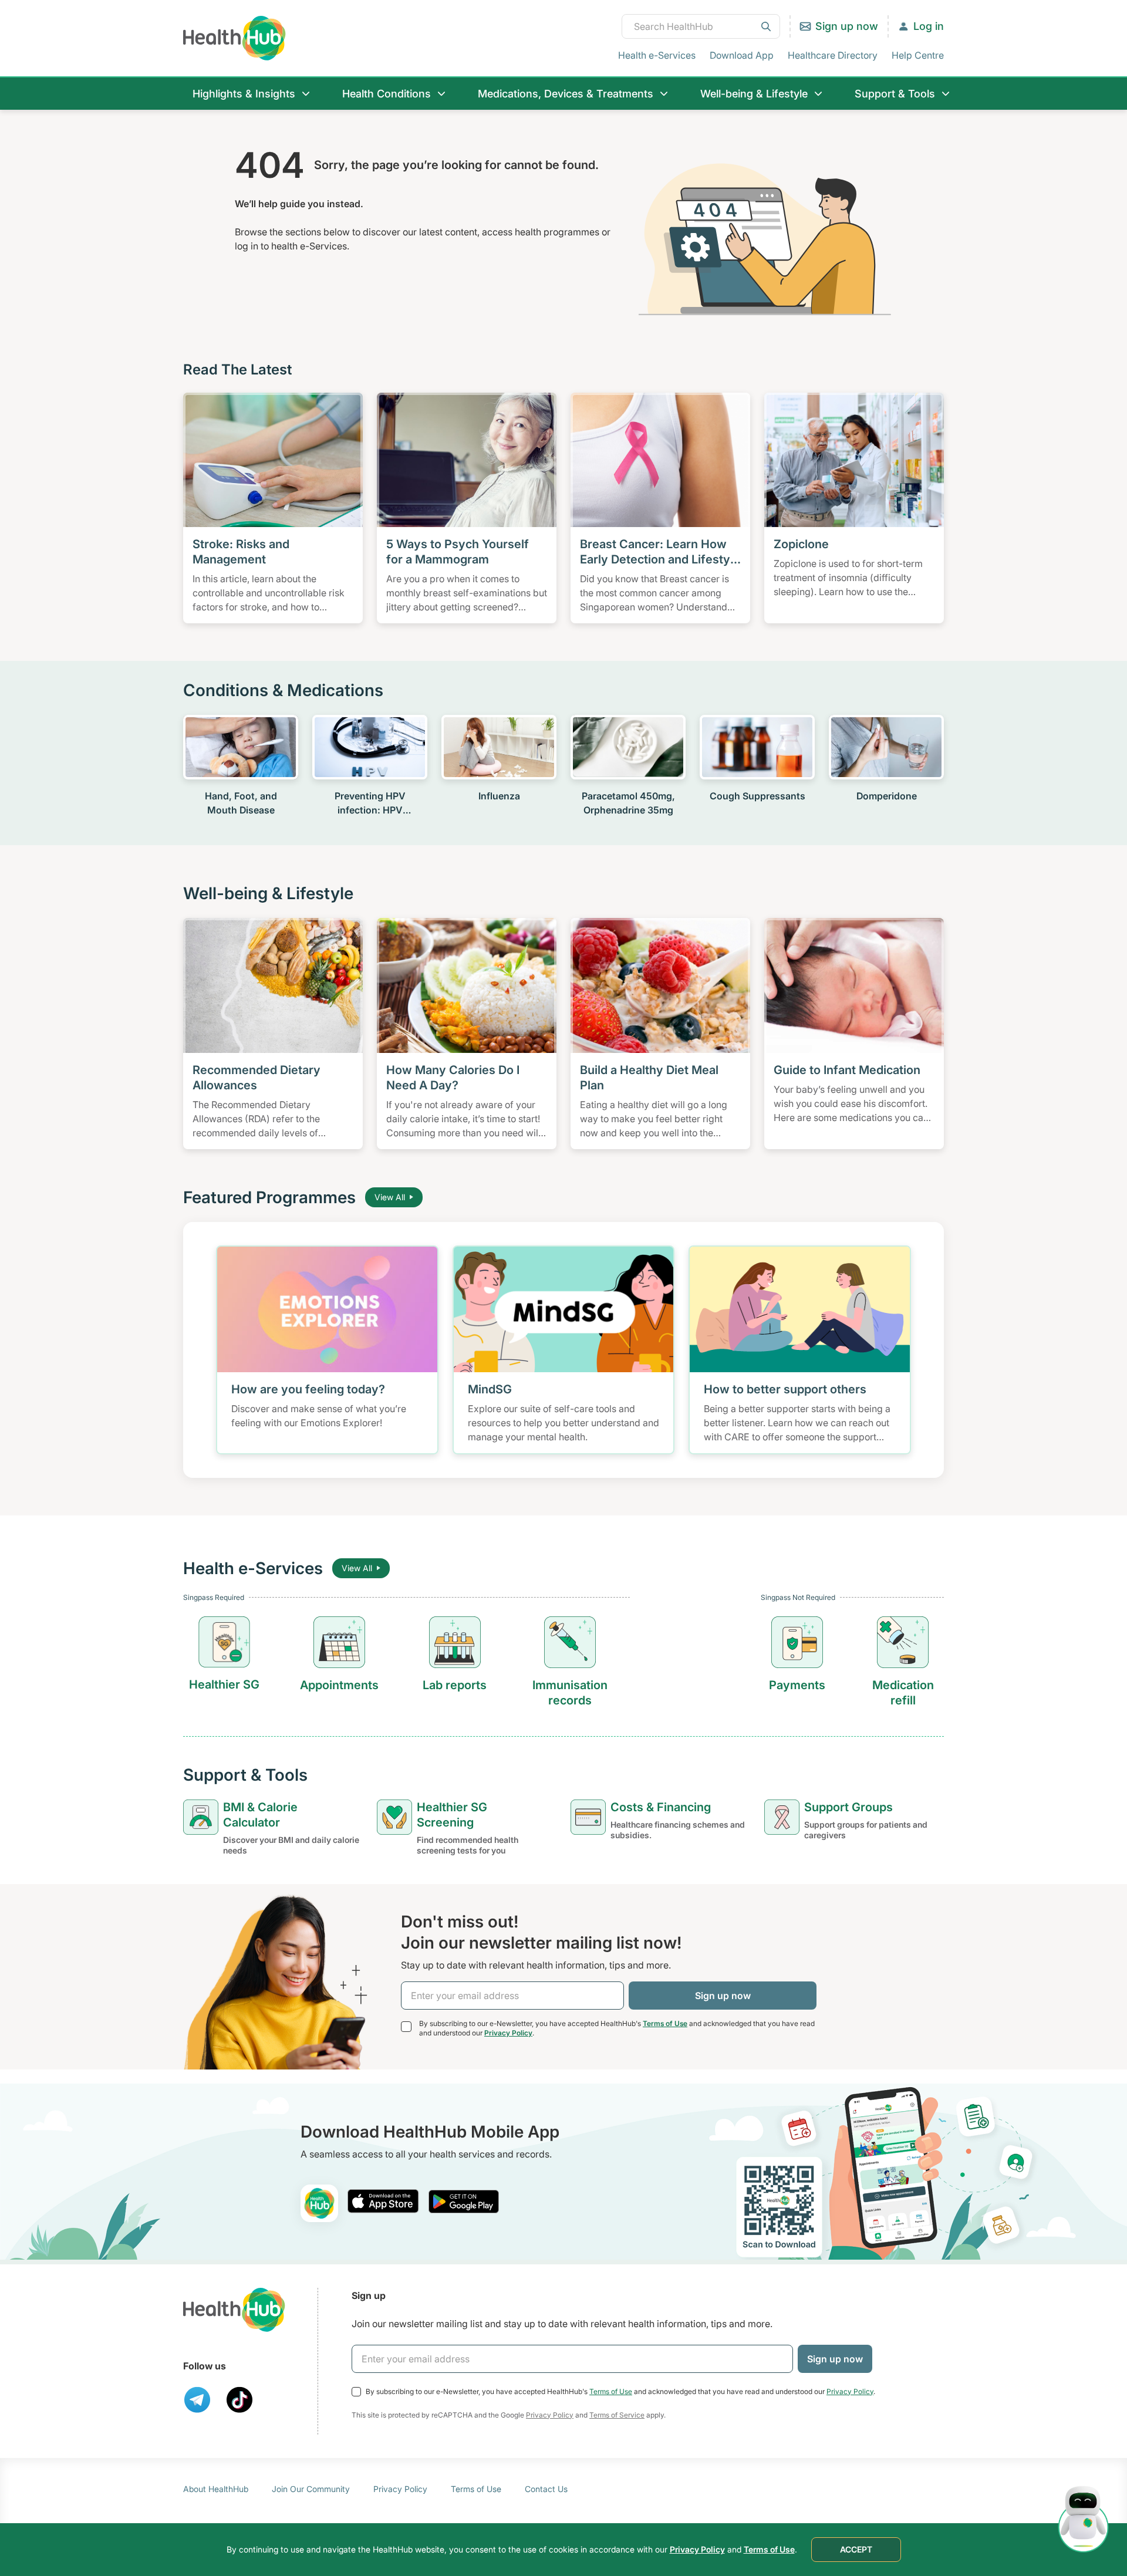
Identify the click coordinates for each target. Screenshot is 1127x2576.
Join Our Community (311, 2489)
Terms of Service (617, 2415)
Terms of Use (665, 2023)
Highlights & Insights (244, 94)
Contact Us (546, 2489)
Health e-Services (657, 55)
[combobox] (701, 26)
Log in (929, 26)
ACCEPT (856, 2549)
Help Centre (918, 55)
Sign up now (847, 26)
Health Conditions (387, 94)
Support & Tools (895, 94)
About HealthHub (216, 2489)
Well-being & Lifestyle (754, 94)
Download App (742, 55)
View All (390, 1197)
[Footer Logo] (234, 2310)
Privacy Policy (508, 2033)
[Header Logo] (234, 38)
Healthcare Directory (833, 55)
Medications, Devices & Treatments (566, 94)
